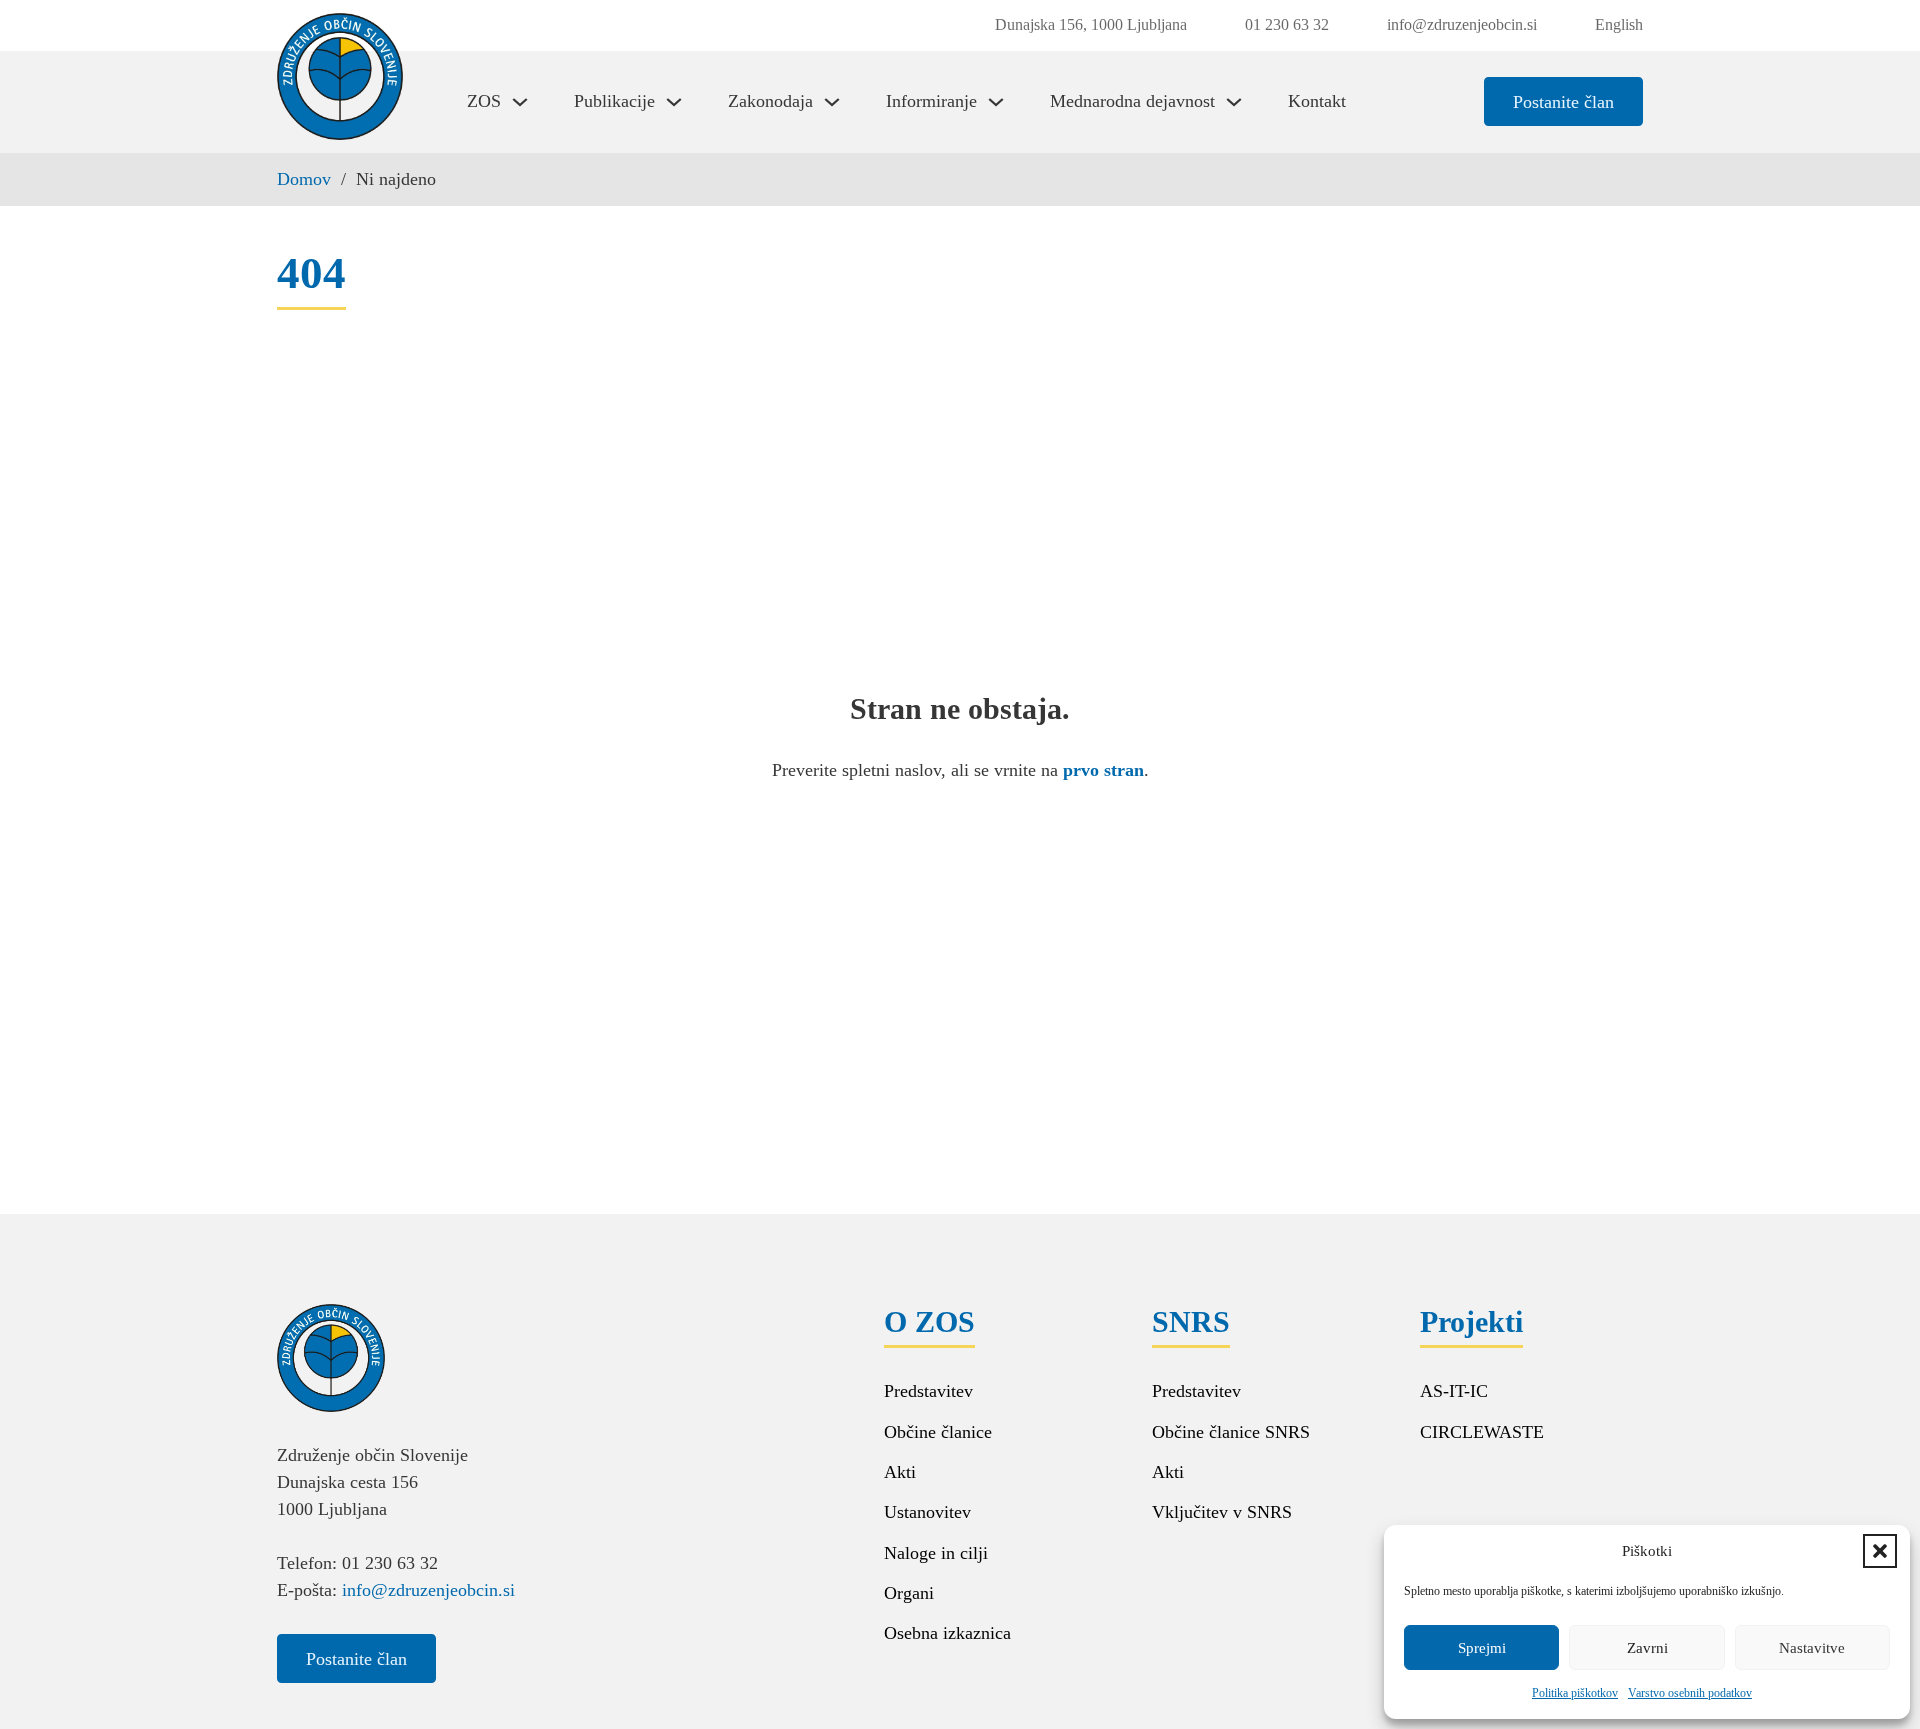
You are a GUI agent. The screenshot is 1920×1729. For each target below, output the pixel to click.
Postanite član (1563, 102)
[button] (1880, 1551)
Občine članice (938, 1432)
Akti (900, 1472)
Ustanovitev (927, 1512)
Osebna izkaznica (947, 1633)
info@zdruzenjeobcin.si (428, 1590)
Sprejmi (1482, 1648)
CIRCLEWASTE (1482, 1432)
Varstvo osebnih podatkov (1690, 1693)
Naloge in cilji (936, 1553)
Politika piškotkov (1575, 1693)
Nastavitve (1812, 1648)
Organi (909, 1593)
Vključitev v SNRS (1222, 1512)
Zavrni (1647, 1648)
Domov (304, 179)
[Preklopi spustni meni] (520, 102)
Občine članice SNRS (1231, 1432)
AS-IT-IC (1454, 1391)
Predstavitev (928, 1391)
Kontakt (1317, 101)
